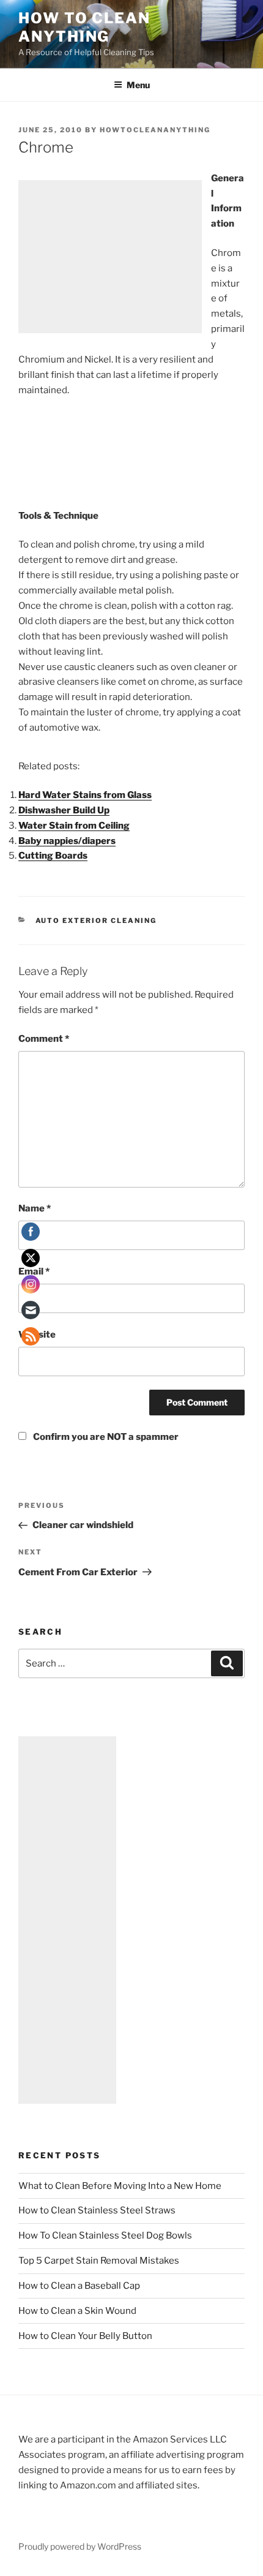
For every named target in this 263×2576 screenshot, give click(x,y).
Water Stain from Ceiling (74, 826)
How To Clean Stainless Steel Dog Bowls (105, 2235)
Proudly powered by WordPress (80, 2546)
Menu (138, 85)
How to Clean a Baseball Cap (79, 2286)
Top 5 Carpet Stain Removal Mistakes (99, 2261)
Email (34, 1271)
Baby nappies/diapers (67, 841)
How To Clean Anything (84, 27)
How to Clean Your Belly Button (85, 2336)
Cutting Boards (53, 856)
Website (37, 1335)
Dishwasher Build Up (64, 810)
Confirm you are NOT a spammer (105, 1437)
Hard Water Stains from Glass (85, 795)
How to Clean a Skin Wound (77, 2311)
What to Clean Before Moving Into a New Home (120, 2186)
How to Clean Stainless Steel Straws (97, 2210)
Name (35, 1208)
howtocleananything (155, 130)
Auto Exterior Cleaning (96, 921)
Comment (44, 1039)
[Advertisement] (110, 257)
